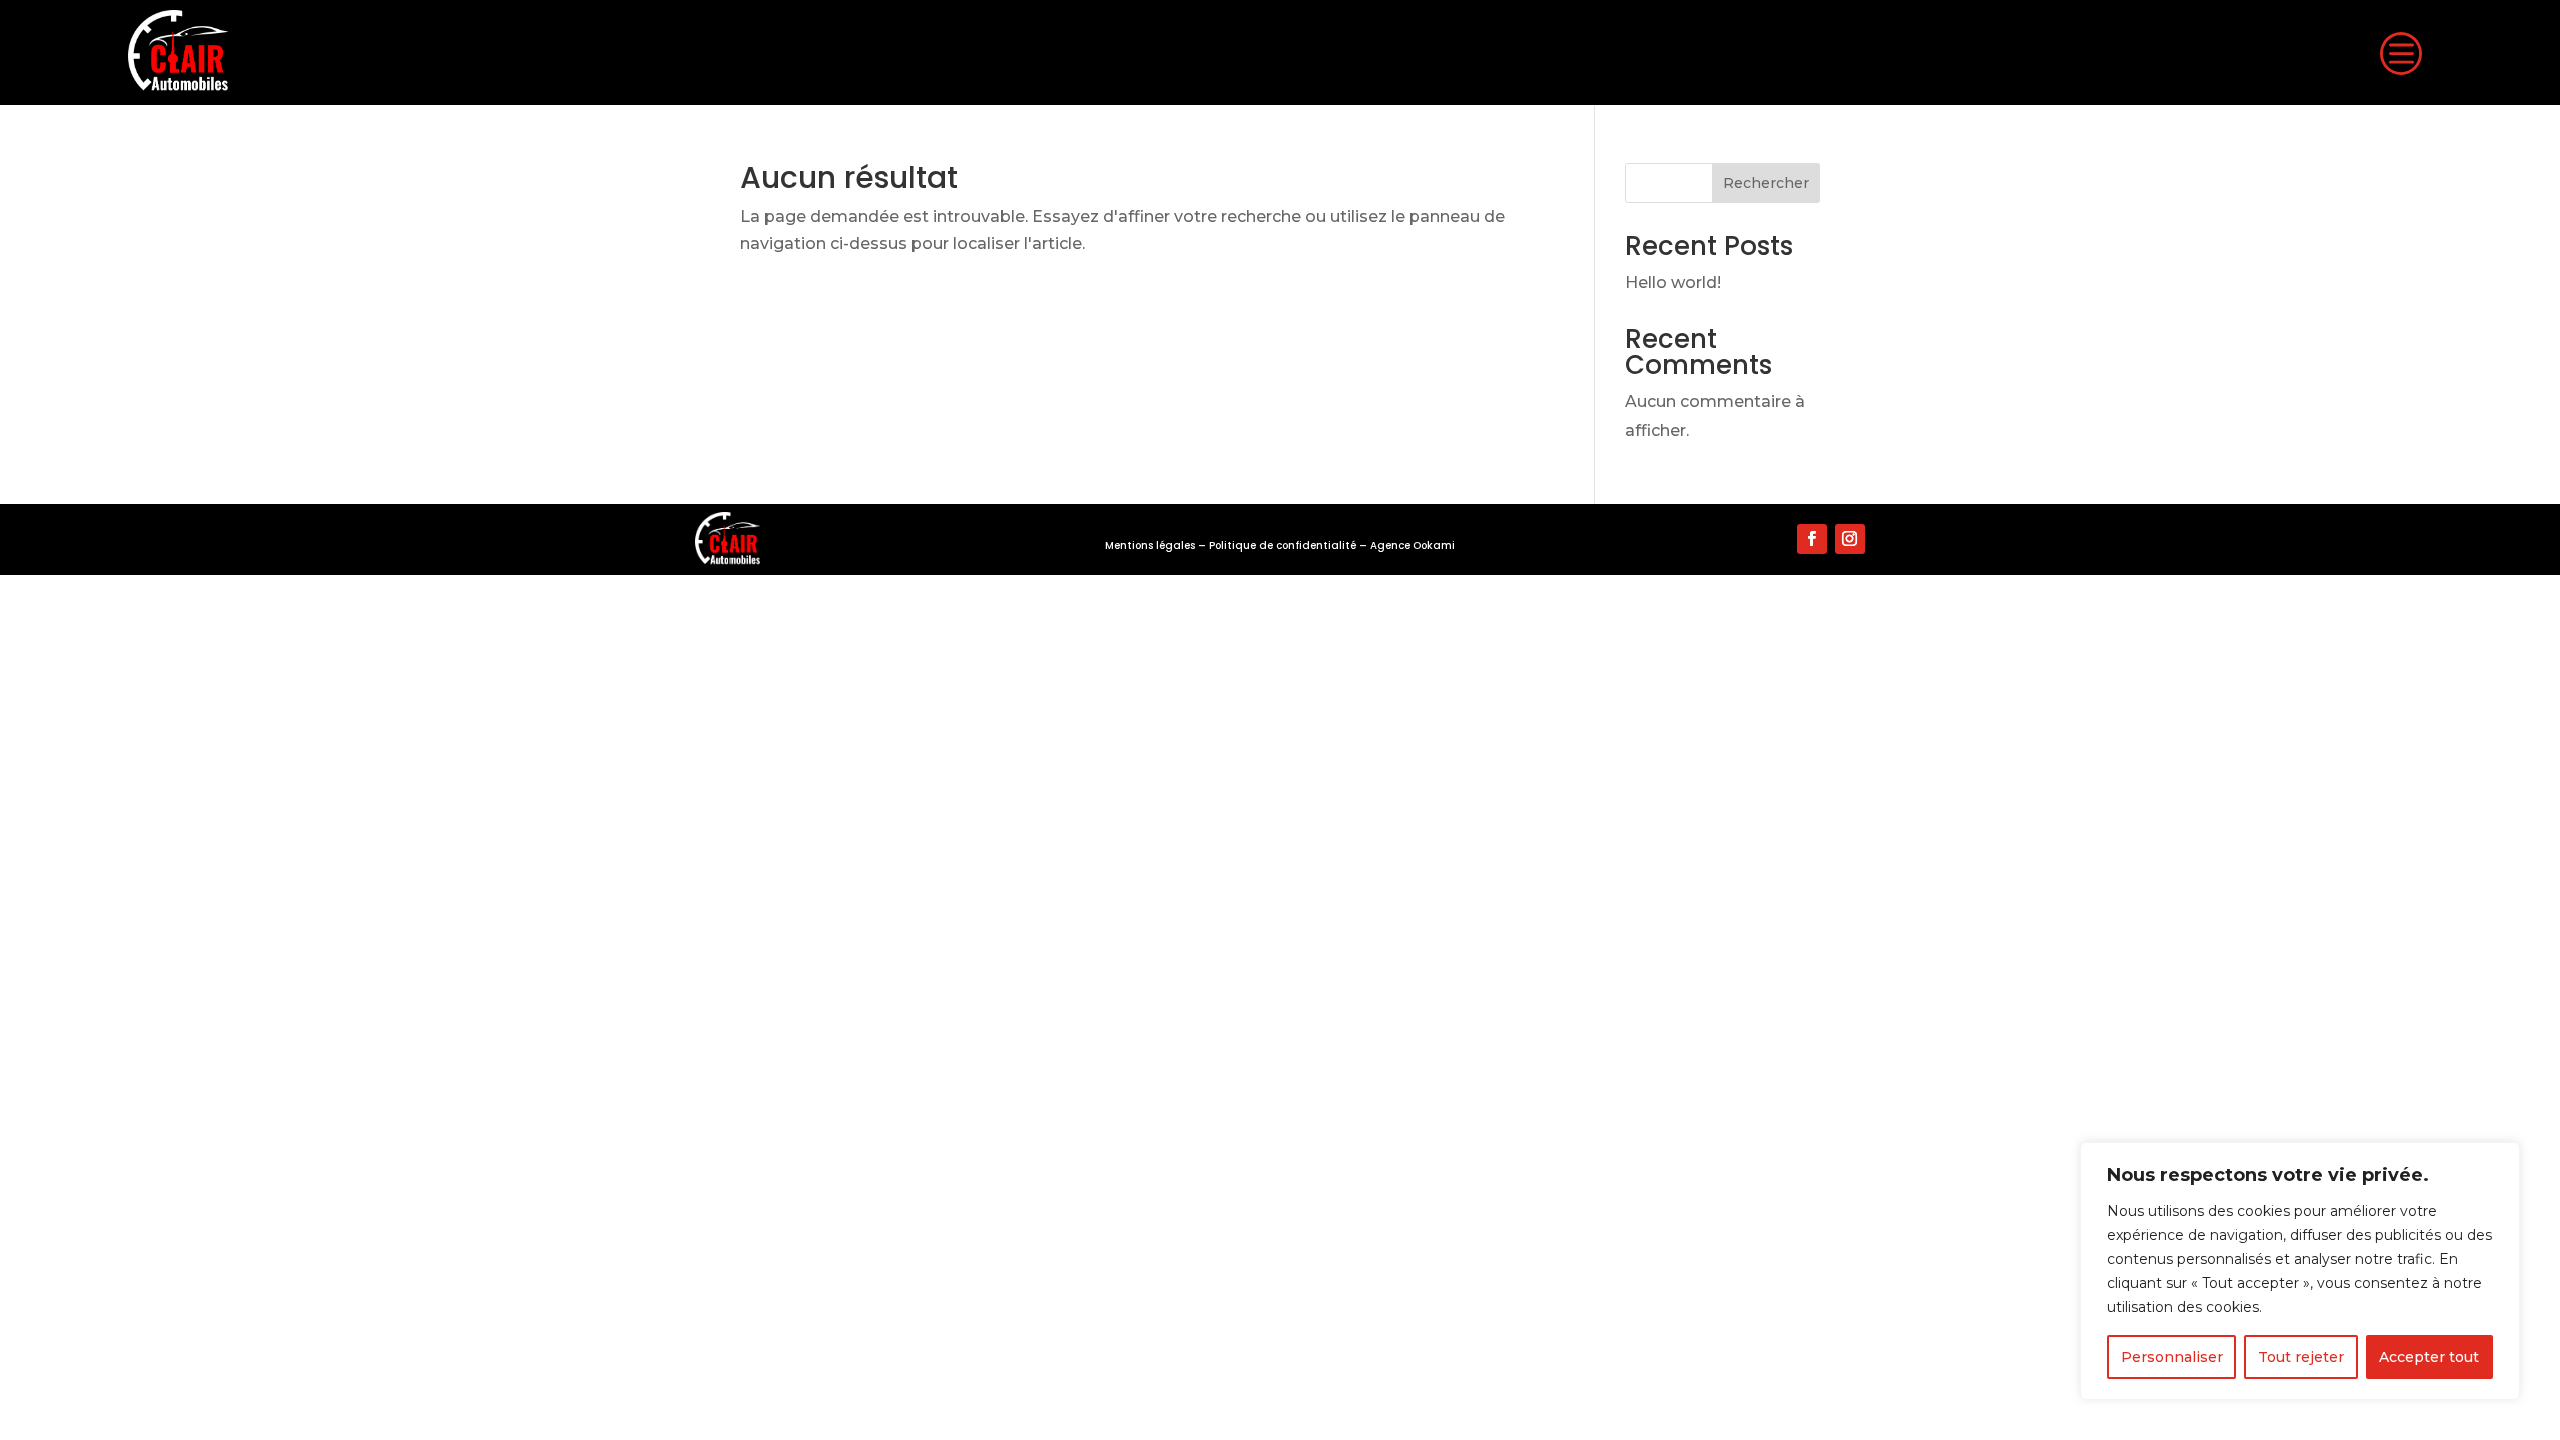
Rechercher (1766, 183)
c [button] (2399, 52)
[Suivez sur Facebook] (1812, 539)
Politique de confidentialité (1282, 545)
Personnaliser (2172, 1357)
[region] (2300, 1271)
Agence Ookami (1412, 545)
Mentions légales (1150, 545)
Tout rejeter (2301, 1357)
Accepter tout (2429, 1357)
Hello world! (1673, 282)
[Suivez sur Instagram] (1850, 539)
